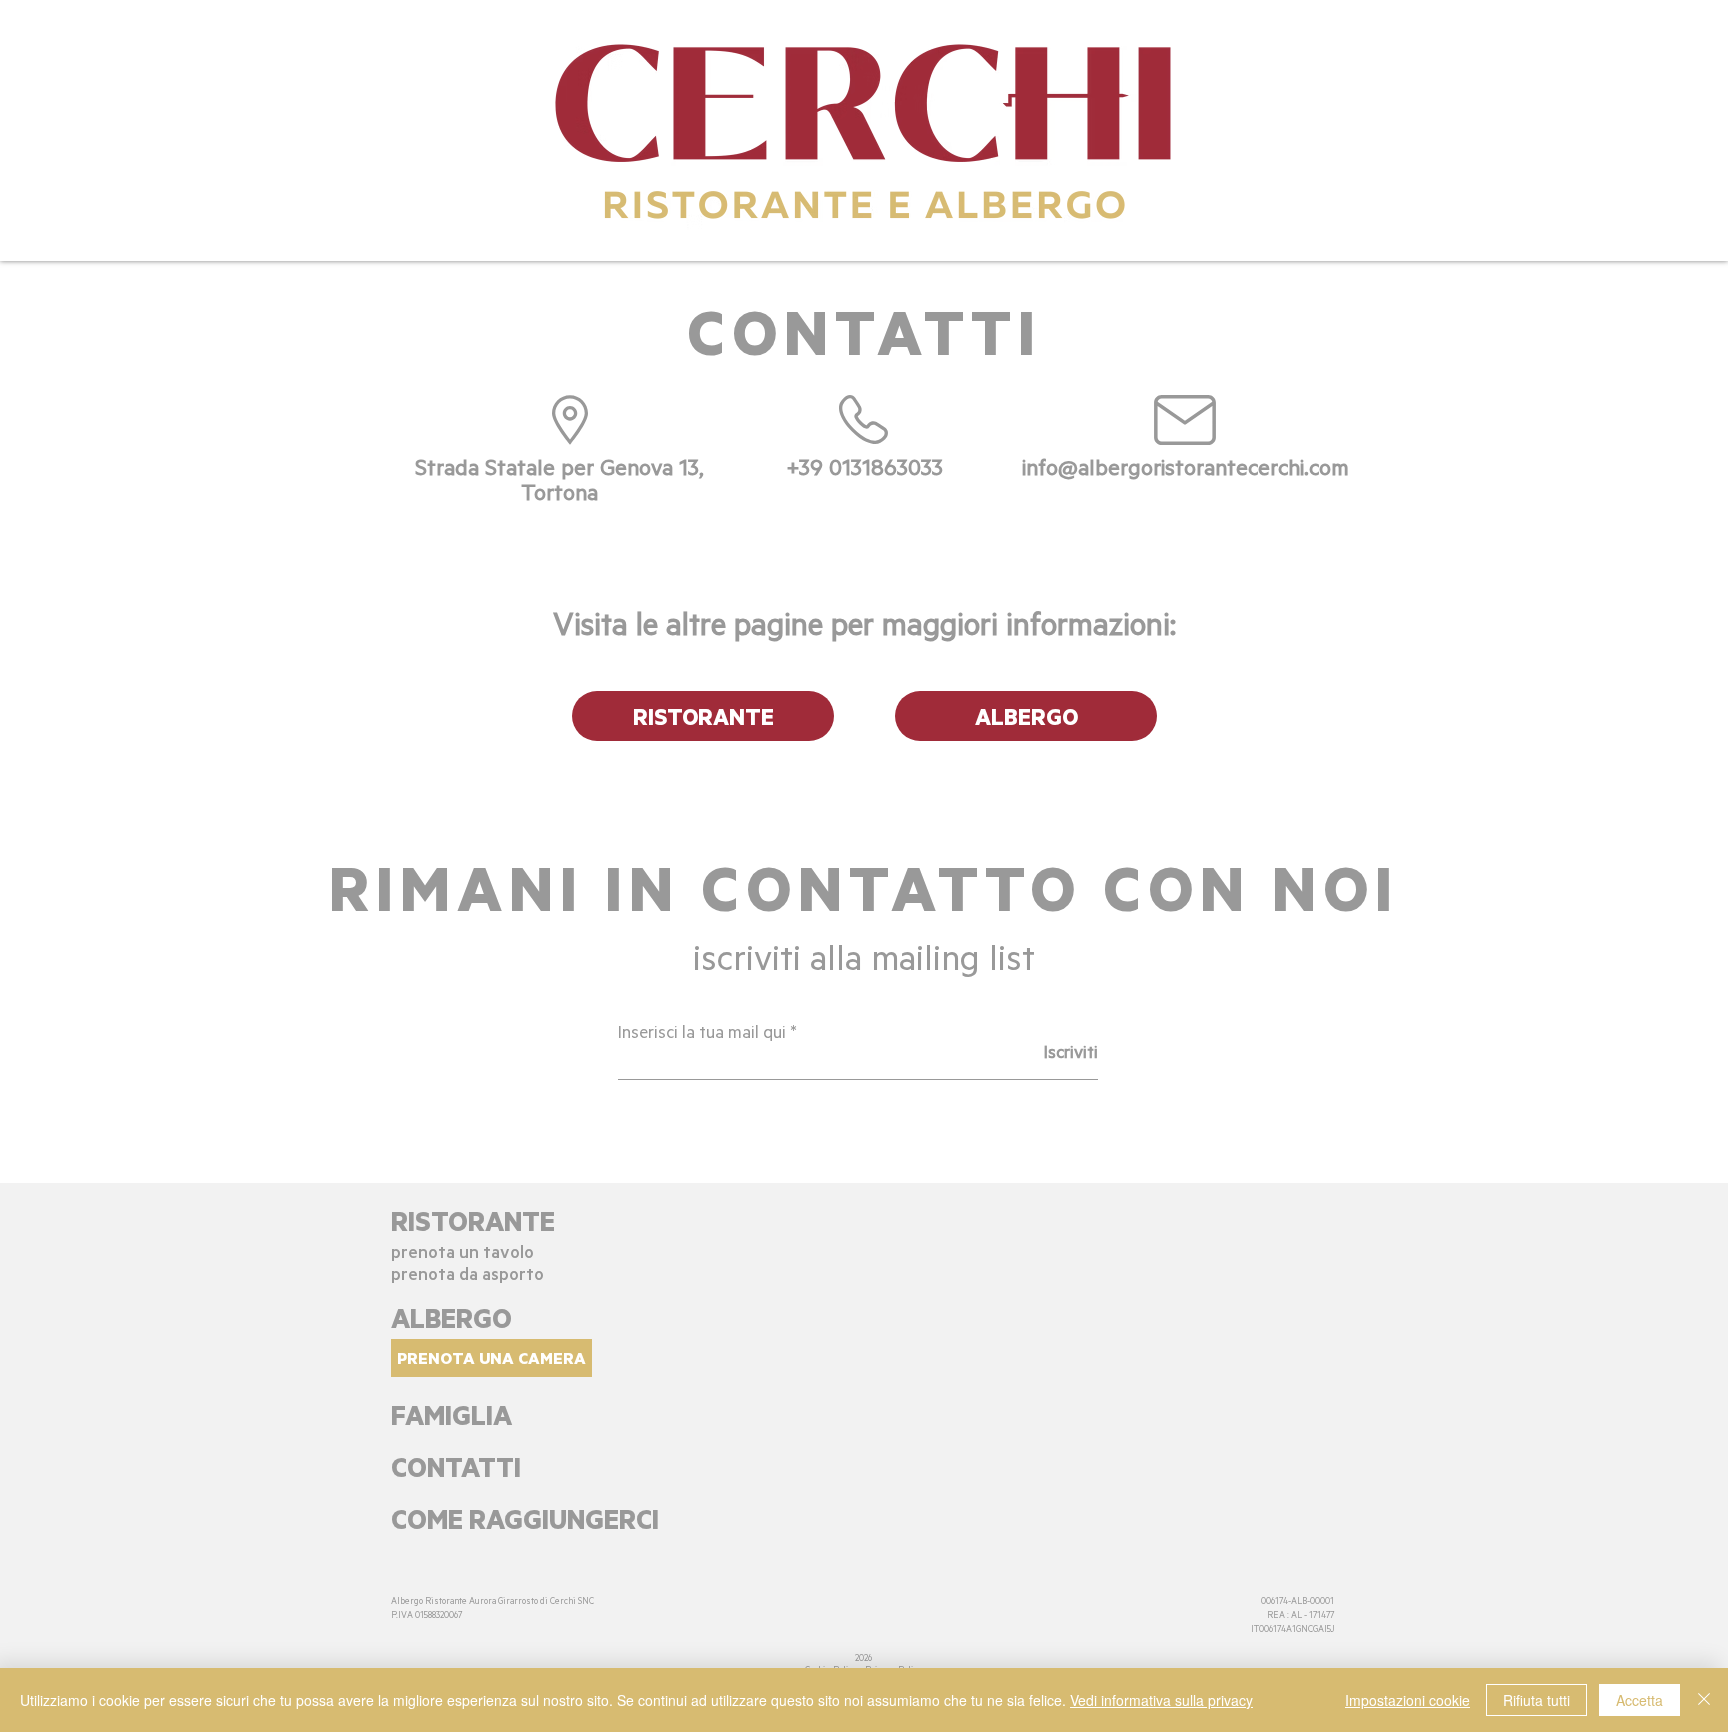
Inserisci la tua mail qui (702, 1031)
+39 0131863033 (864, 466)
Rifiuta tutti (1536, 1700)
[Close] (1704, 1700)
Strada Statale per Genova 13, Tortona (559, 479)
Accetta (1639, 1700)
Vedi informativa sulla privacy (1161, 1700)
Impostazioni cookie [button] (1407, 1700)
